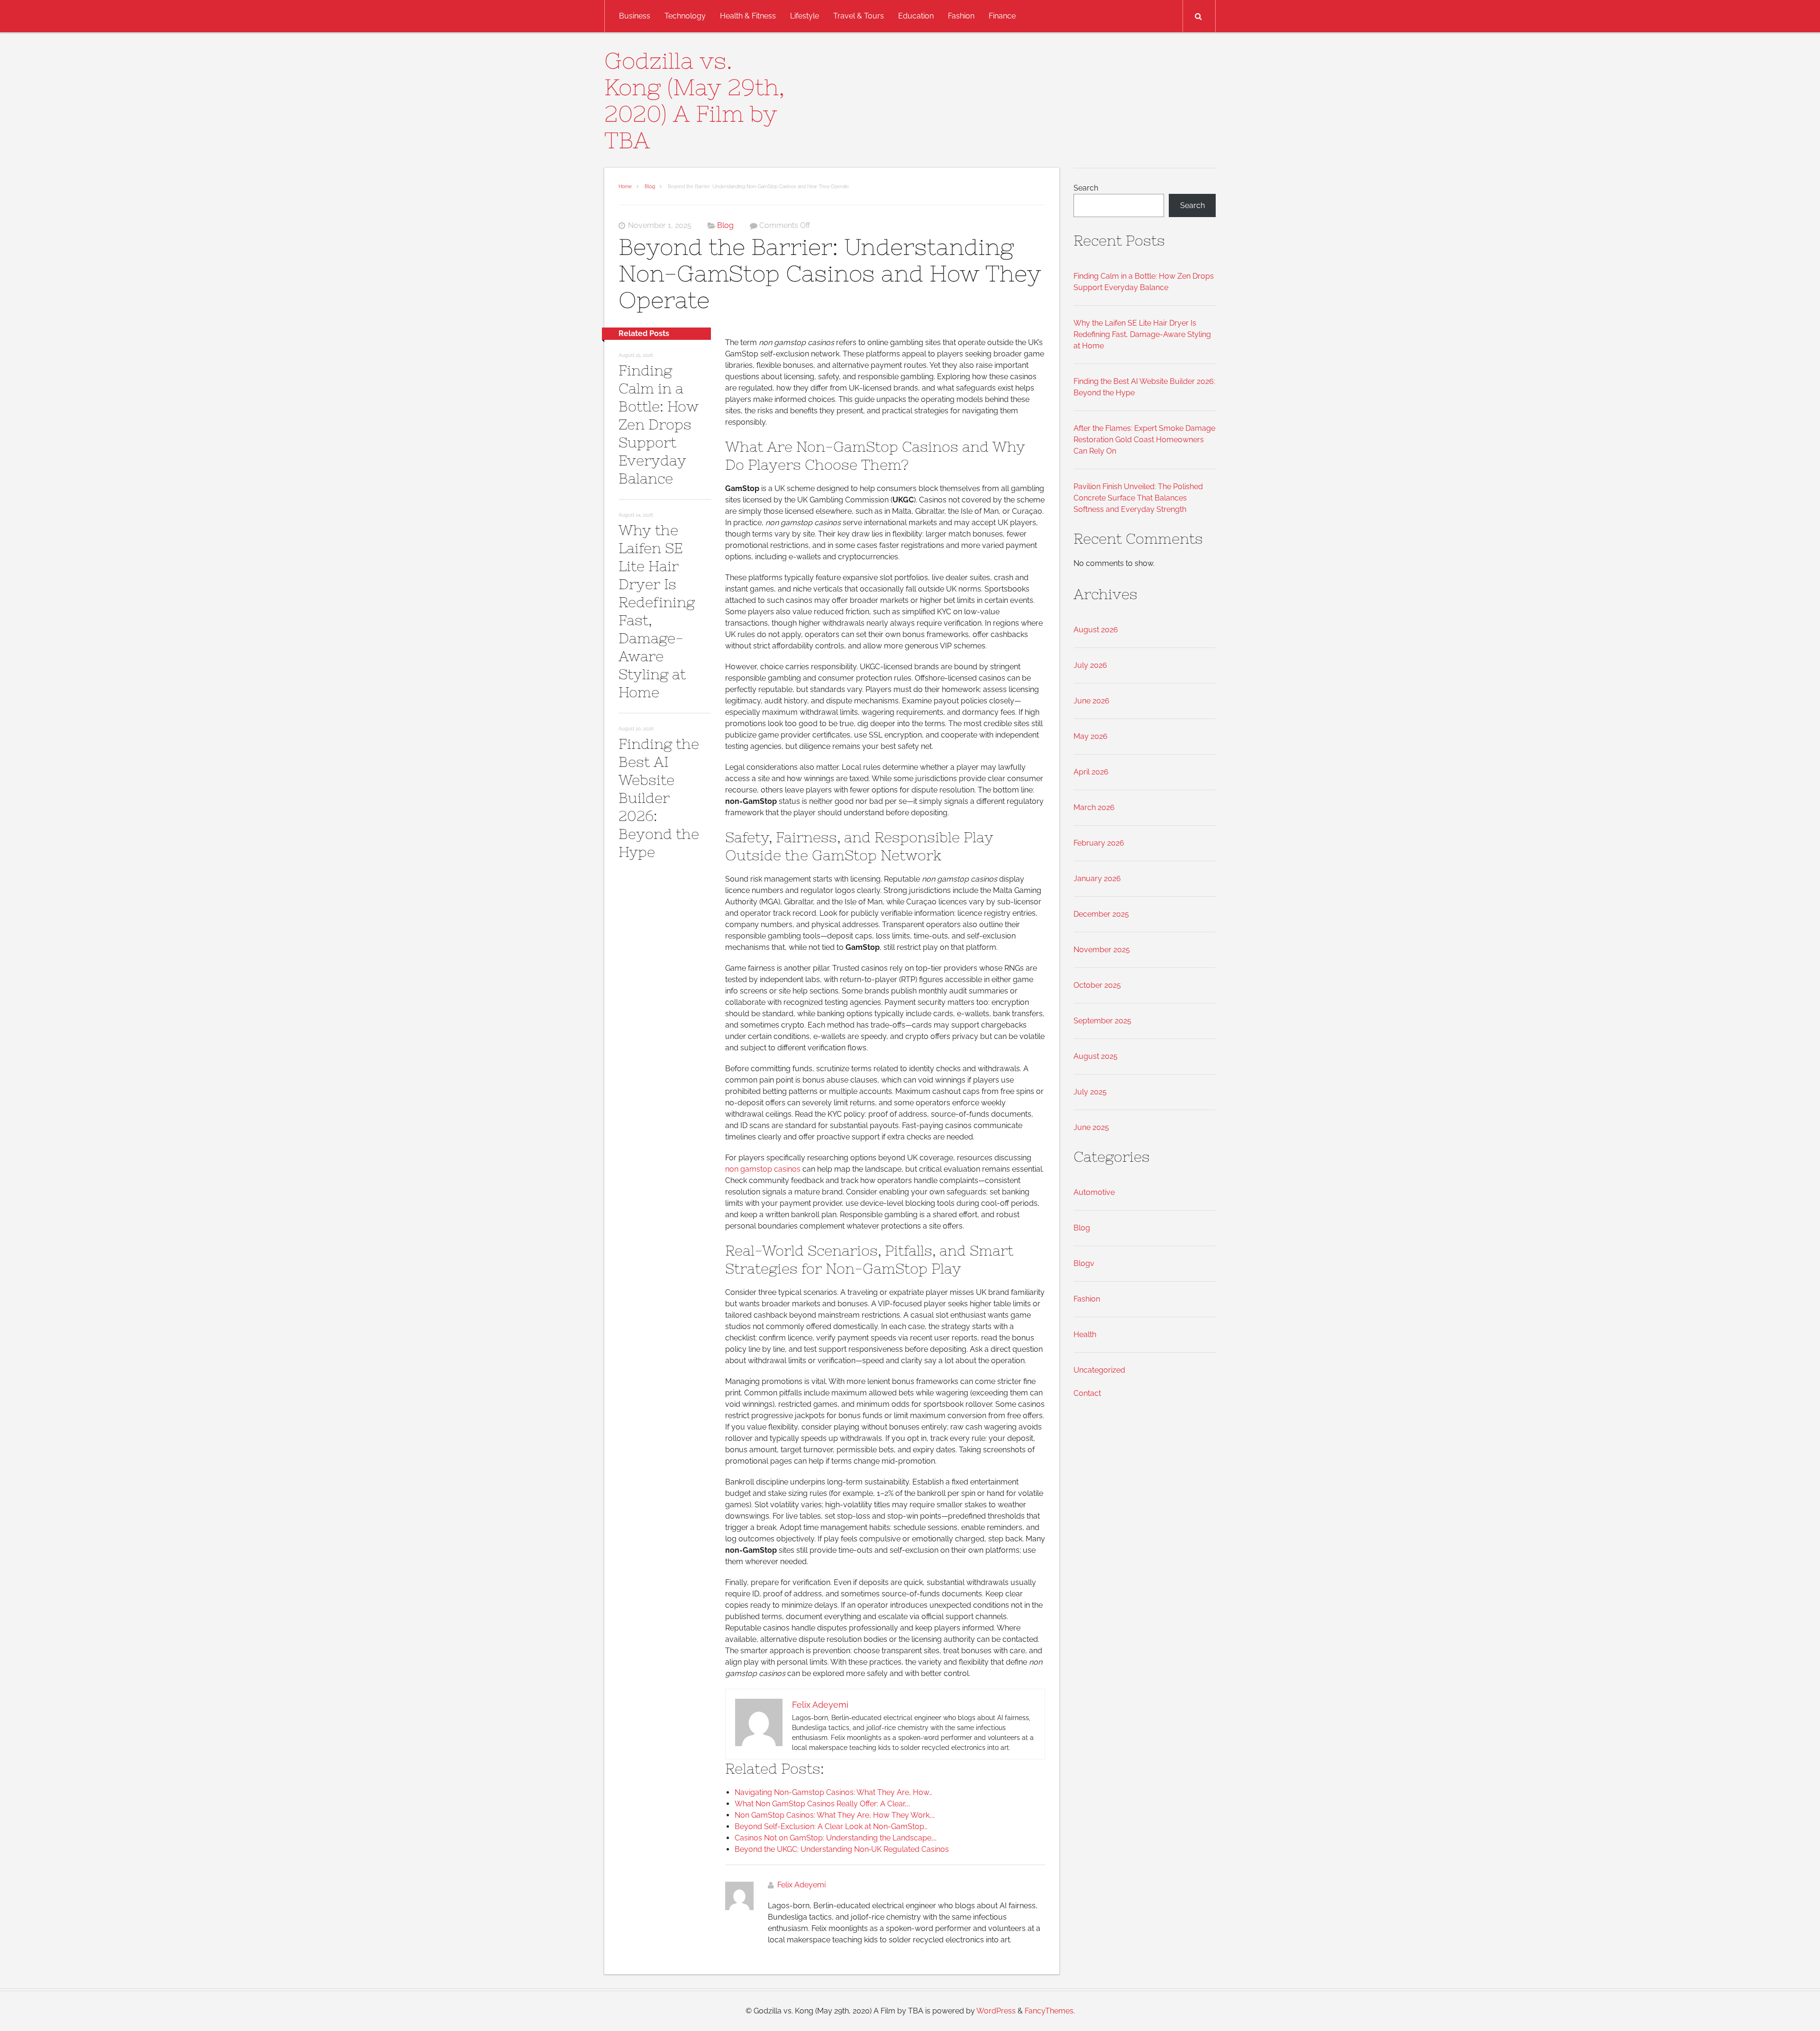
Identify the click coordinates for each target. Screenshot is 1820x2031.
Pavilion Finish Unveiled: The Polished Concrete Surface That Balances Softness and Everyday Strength (1138, 498)
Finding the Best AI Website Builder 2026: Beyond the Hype (659, 798)
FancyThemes (1049, 2011)
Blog (650, 187)
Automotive (1094, 1192)
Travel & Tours (859, 16)
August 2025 (1096, 1056)
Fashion (961, 16)
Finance (1002, 16)
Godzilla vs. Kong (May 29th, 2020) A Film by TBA (694, 100)
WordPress (996, 2011)
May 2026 (1091, 736)
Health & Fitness (748, 16)
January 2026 (1097, 879)
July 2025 (1090, 1092)
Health (1085, 1334)
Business (635, 16)
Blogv (1084, 1263)
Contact (1087, 1393)
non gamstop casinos (763, 1169)
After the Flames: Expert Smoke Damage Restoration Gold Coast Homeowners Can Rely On (1144, 440)
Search (1086, 188)
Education (916, 16)
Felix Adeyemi (801, 1885)
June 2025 (1091, 1127)
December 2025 (1101, 914)
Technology (685, 16)
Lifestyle (805, 16)
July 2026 (1090, 665)
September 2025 (1102, 1021)
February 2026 (1099, 843)
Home (625, 187)
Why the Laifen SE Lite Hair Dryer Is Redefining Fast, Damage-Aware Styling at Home (1142, 334)
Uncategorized (1099, 1370)
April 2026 (1091, 772)
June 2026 (1092, 701)
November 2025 (1102, 950)
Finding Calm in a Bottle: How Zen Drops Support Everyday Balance (659, 424)
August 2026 (1096, 630)
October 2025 (1097, 985)
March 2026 (1094, 807)
